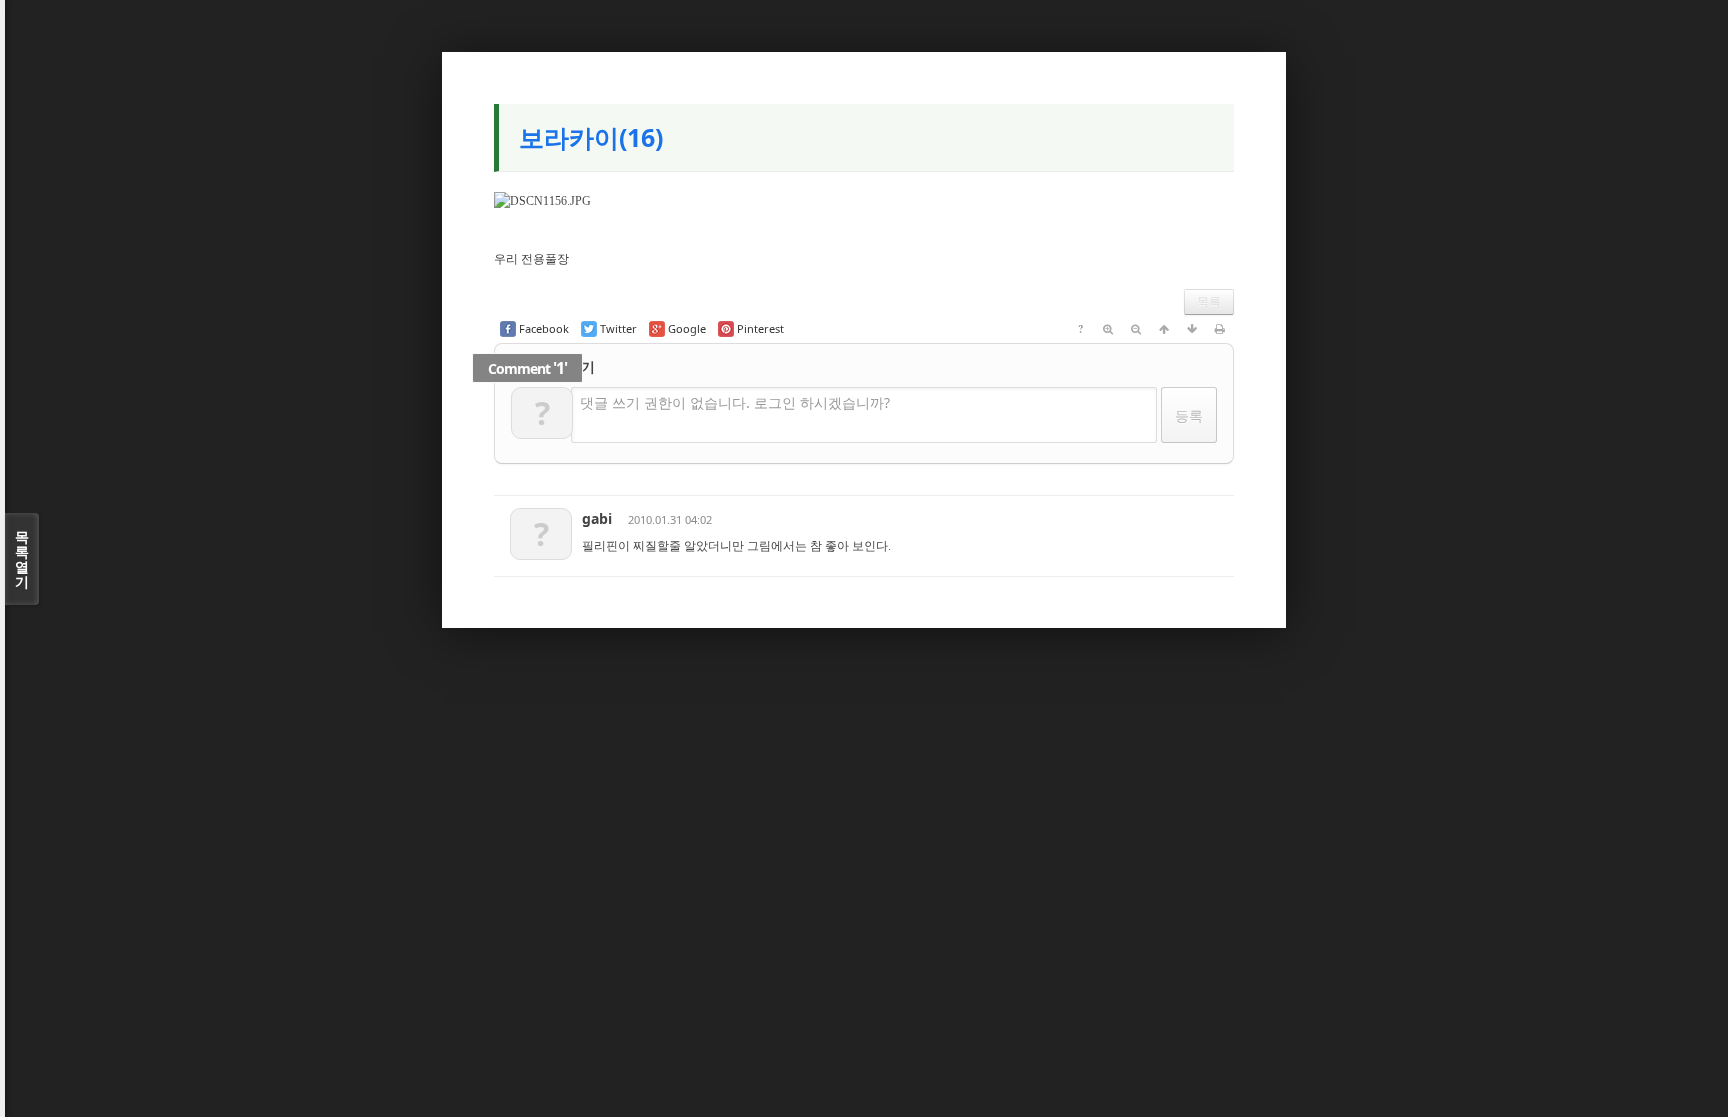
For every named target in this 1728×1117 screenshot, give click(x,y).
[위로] (1164, 329)
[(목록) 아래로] (1192, 329)
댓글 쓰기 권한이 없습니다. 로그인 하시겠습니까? (735, 402)
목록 (1209, 301)
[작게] (1136, 329)
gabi (597, 518)
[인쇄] (1220, 329)
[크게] (1108, 329)
